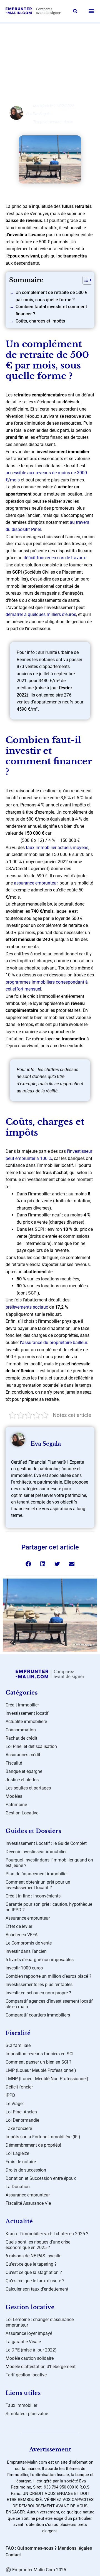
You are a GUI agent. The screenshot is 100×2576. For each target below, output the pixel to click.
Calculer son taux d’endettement (37, 2289)
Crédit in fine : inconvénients (33, 1896)
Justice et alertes (22, 1780)
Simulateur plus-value (27, 2414)
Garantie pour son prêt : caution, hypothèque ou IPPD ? (49, 1907)
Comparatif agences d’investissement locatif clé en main (49, 2004)
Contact (13, 2555)
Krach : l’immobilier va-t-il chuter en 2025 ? (47, 2234)
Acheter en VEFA (22, 1935)
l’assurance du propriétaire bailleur (53, 1343)
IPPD (10, 2095)
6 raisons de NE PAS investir (33, 2256)
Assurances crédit (23, 1755)
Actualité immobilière (26, 1722)
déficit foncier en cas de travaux (55, 558)
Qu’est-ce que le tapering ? (31, 2264)
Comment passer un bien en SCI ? (38, 2062)
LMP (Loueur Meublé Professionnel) (41, 2070)
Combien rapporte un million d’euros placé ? (48, 1976)
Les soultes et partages (28, 1788)
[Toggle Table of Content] (85, 280)
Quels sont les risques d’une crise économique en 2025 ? (38, 2245)
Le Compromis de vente (29, 1943)
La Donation (18, 2187)
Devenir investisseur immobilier (36, 1852)
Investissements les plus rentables (39, 1985)
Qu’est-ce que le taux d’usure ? (35, 2281)
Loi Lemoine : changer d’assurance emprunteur (40, 2322)
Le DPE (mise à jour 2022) (31, 2350)
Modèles (14, 1796)
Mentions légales (75, 2548)
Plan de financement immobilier (37, 1874)
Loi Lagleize (17, 2153)
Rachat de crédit (21, 1738)
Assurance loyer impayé (29, 2333)
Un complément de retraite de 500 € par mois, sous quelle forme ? (51, 296)
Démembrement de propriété (33, 2145)
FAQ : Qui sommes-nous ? (31, 2548)
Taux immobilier (21, 2405)
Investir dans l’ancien (26, 1951)
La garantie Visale (23, 2342)
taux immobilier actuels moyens (57, 848)
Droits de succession (26, 2170)
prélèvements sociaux (27, 1307)
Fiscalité (14, 1763)
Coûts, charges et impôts (40, 321)
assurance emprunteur (36, 883)
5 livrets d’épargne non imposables (40, 1960)
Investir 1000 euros (24, 1968)
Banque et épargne (24, 1771)
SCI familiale (18, 2045)
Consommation (21, 1730)
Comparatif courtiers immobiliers (38, 2015)
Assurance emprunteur (28, 1918)
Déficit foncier (19, 2087)
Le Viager (15, 2104)
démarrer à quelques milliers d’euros (41, 614)
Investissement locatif (55, 34)
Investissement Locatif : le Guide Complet (46, 1843)
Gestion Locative (22, 1813)
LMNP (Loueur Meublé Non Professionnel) (47, 2079)
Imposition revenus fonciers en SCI (39, 2054)
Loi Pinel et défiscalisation (31, 1746)
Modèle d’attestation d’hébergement (41, 2367)
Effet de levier (19, 1926)
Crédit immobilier (22, 1705)
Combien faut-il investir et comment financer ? (51, 310)
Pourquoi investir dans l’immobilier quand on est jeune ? (49, 1863)
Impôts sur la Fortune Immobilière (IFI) (43, 2137)
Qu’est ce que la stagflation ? (34, 2272)
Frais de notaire (21, 2162)
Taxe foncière (19, 2128)
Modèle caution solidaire (30, 2358)
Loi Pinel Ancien (21, 2112)
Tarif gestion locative (26, 2375)
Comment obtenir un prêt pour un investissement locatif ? (38, 1885)
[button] (75, 11)
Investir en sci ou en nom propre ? (38, 1993)
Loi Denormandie (22, 2120)
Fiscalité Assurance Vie (28, 2203)
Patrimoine (16, 1805)
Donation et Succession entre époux (41, 2178)
